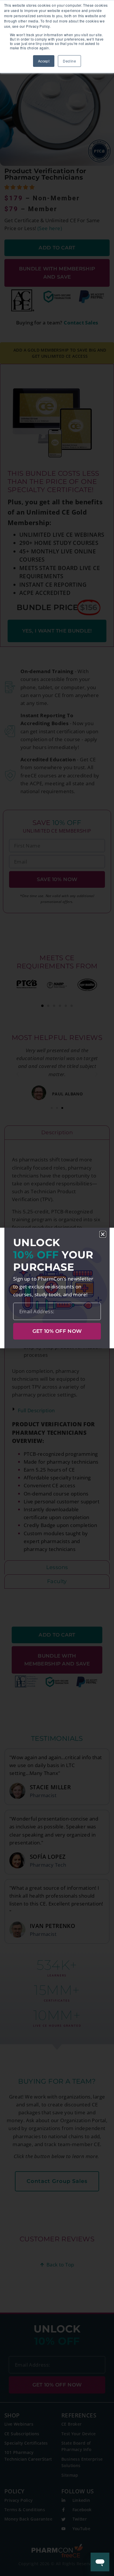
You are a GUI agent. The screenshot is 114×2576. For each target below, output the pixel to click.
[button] (103, 1234)
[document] (57, 1288)
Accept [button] (44, 61)
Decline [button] (69, 61)
